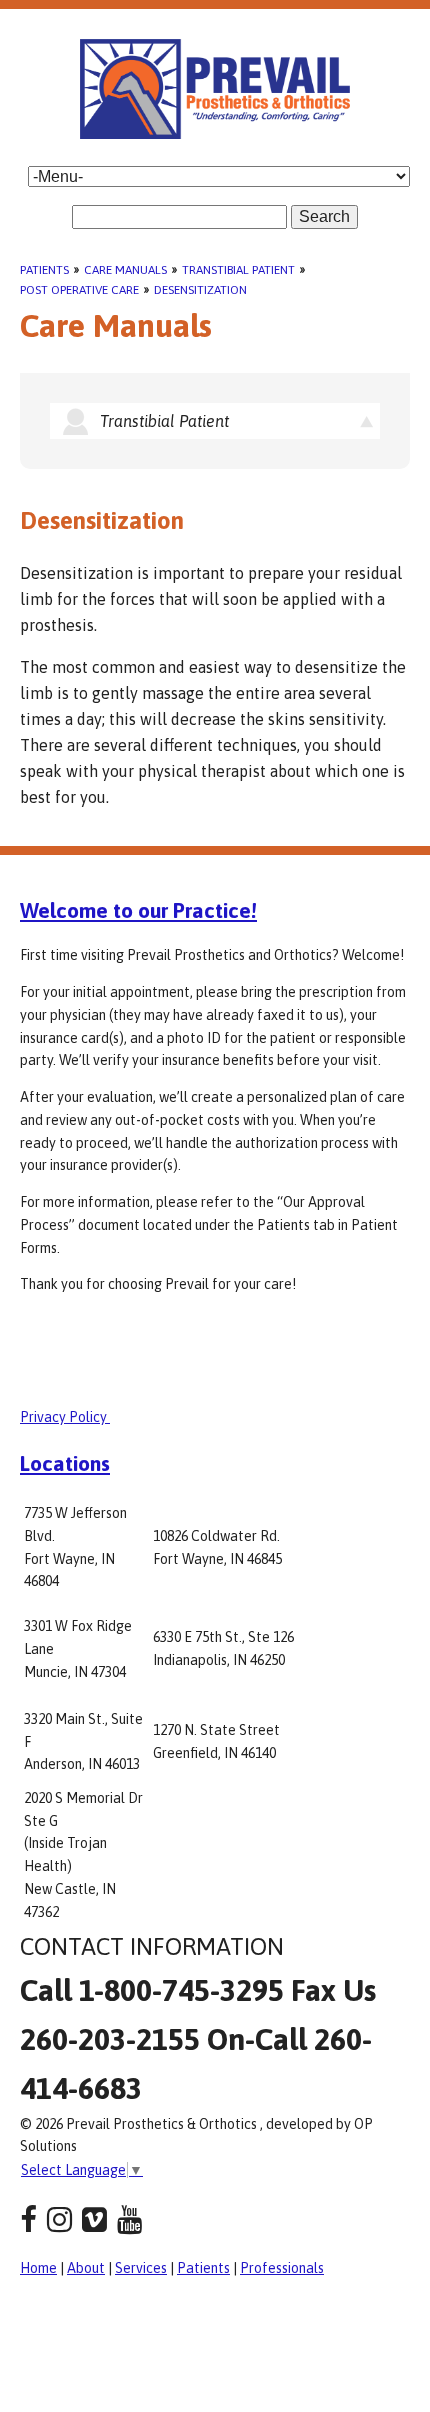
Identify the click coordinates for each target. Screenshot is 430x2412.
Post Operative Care (79, 290)
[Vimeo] (94, 2219)
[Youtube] (129, 2219)
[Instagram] (59, 2219)
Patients (44, 270)
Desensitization (200, 290)
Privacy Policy (65, 1417)
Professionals (282, 2268)
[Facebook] (28, 2219)
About (86, 2268)
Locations (65, 1463)
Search (324, 216)
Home (38, 2268)
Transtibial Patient (238, 270)
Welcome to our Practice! (138, 910)
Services (141, 2268)
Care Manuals (125, 270)
